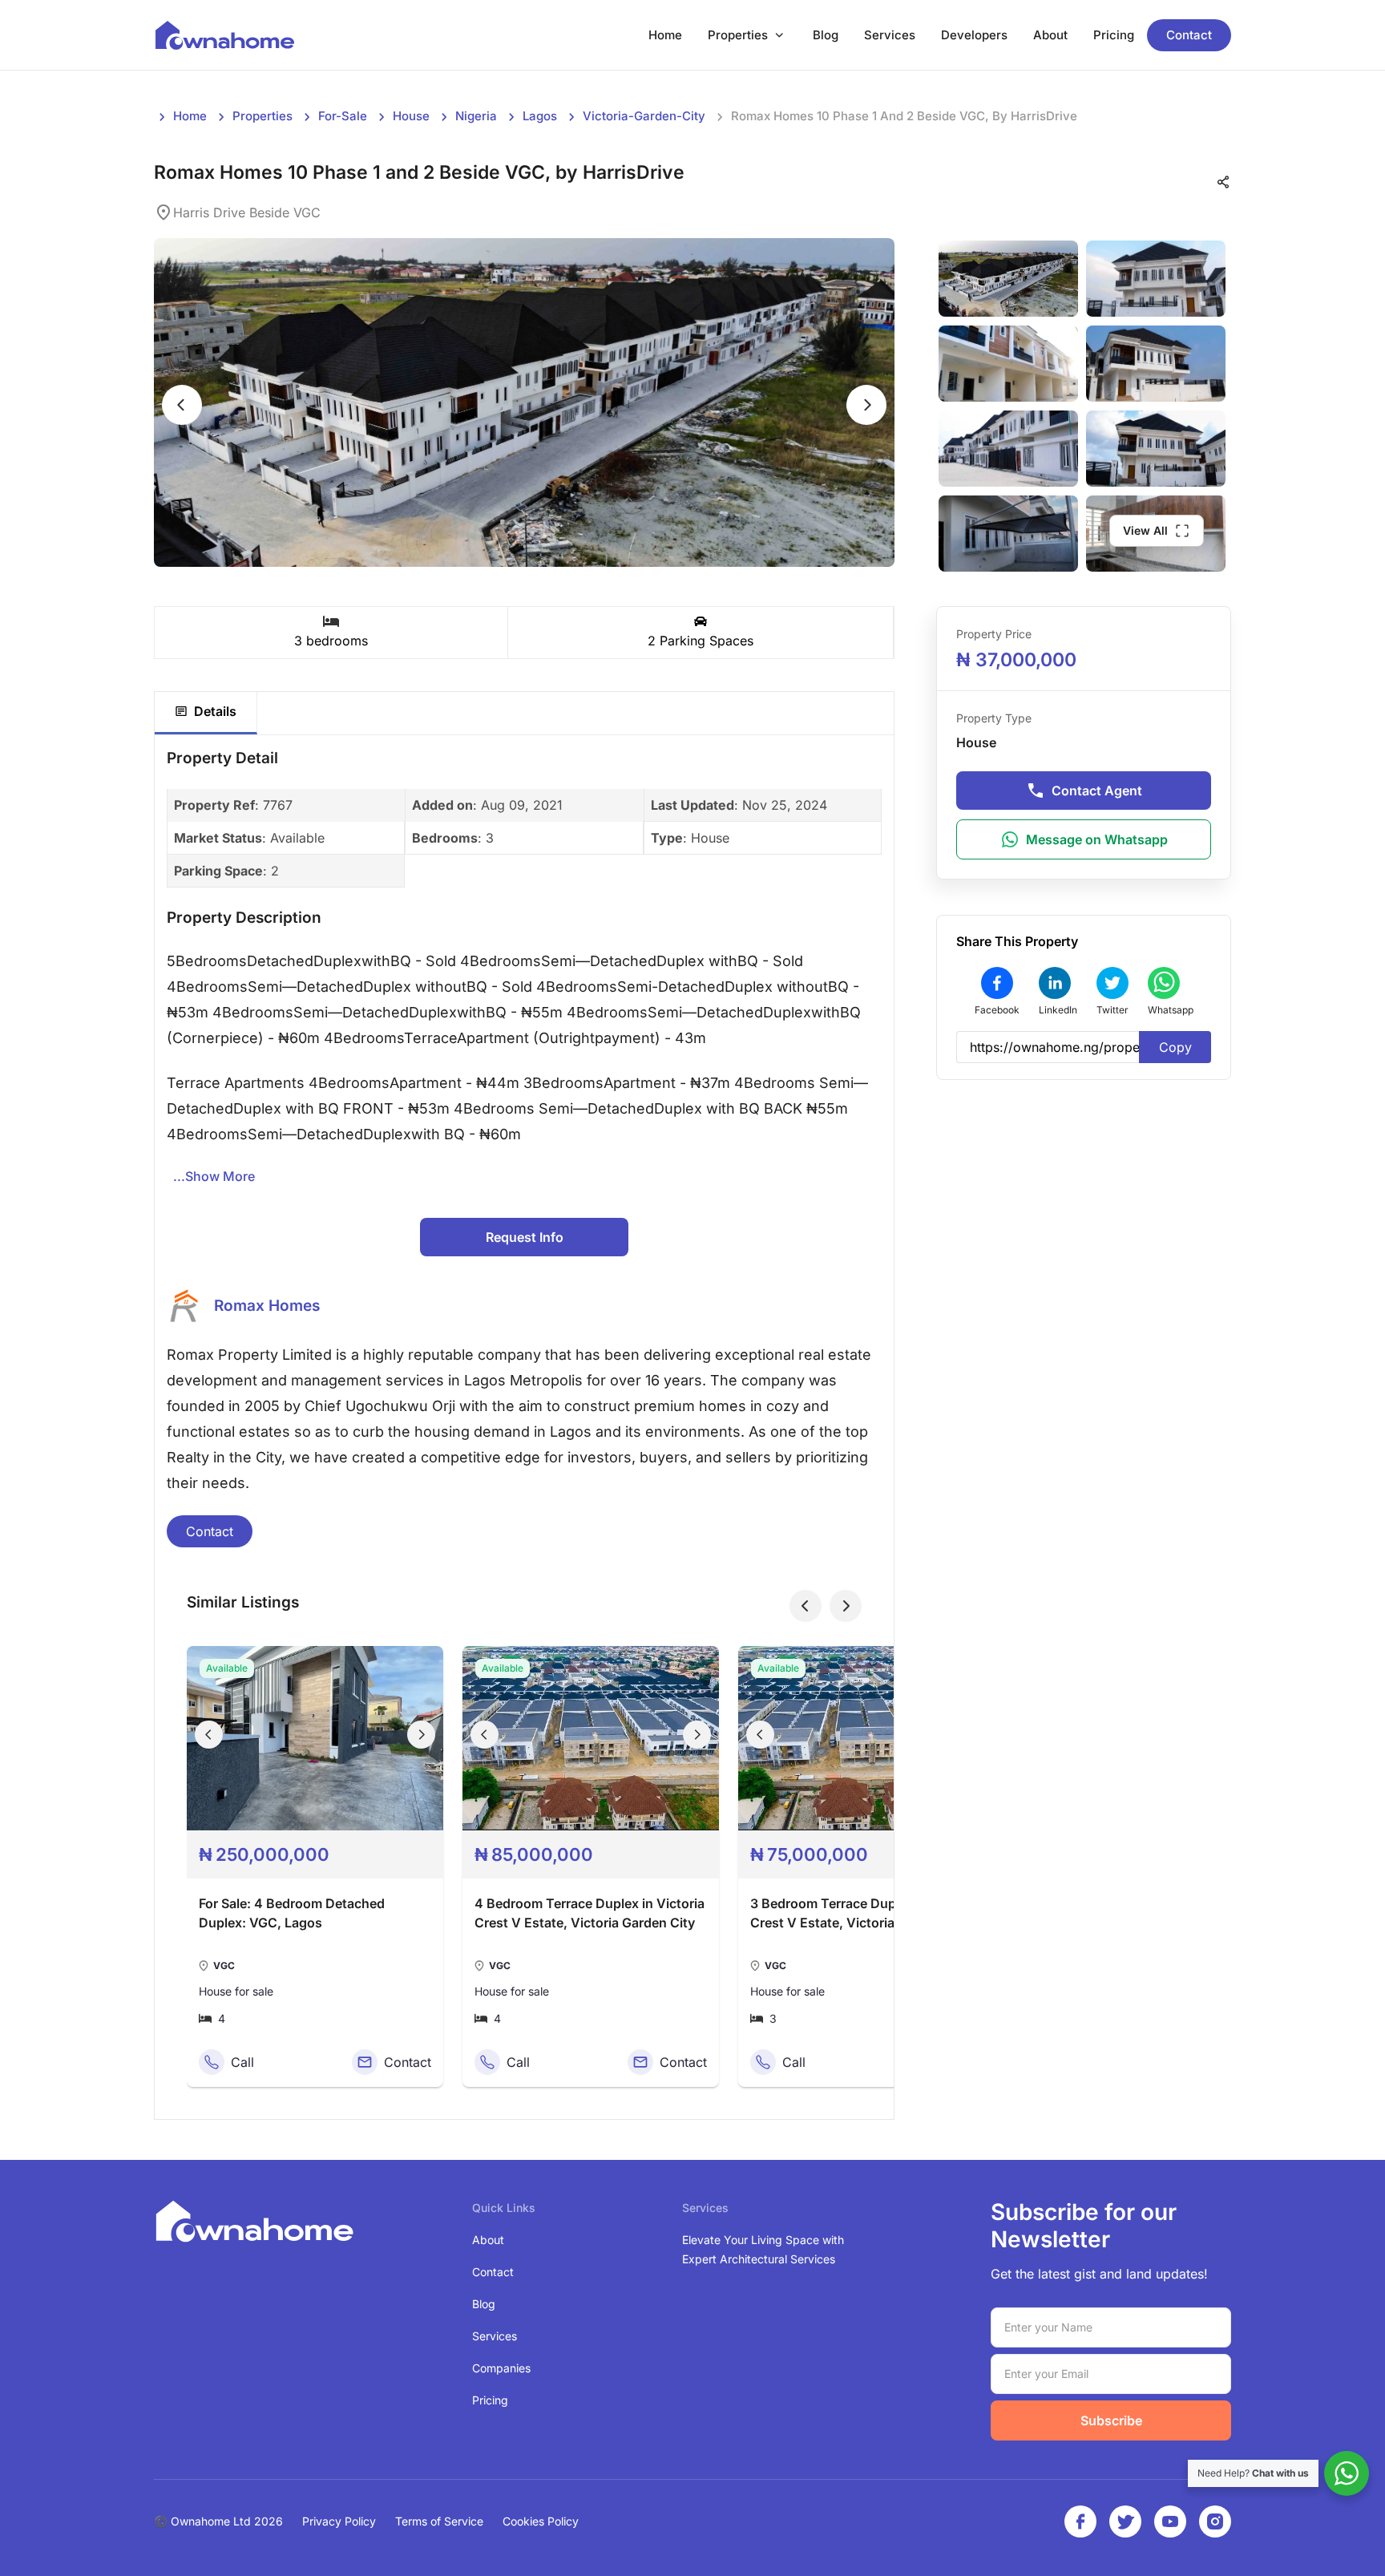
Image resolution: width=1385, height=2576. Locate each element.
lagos (540, 116)
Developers (974, 35)
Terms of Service (439, 2521)
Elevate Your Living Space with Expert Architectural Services (763, 2249)
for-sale (343, 116)
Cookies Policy (541, 2521)
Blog (826, 35)
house (411, 116)
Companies (501, 2368)
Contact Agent (1097, 791)
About (1050, 35)
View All (1145, 530)
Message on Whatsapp (1097, 839)
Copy (1175, 1047)
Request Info (525, 1237)
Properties (738, 35)
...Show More (214, 1176)
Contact (1189, 35)
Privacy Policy (339, 2521)
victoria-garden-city (644, 116)
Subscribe (1111, 2420)
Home (665, 35)
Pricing (1114, 35)
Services (890, 35)
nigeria (476, 116)
